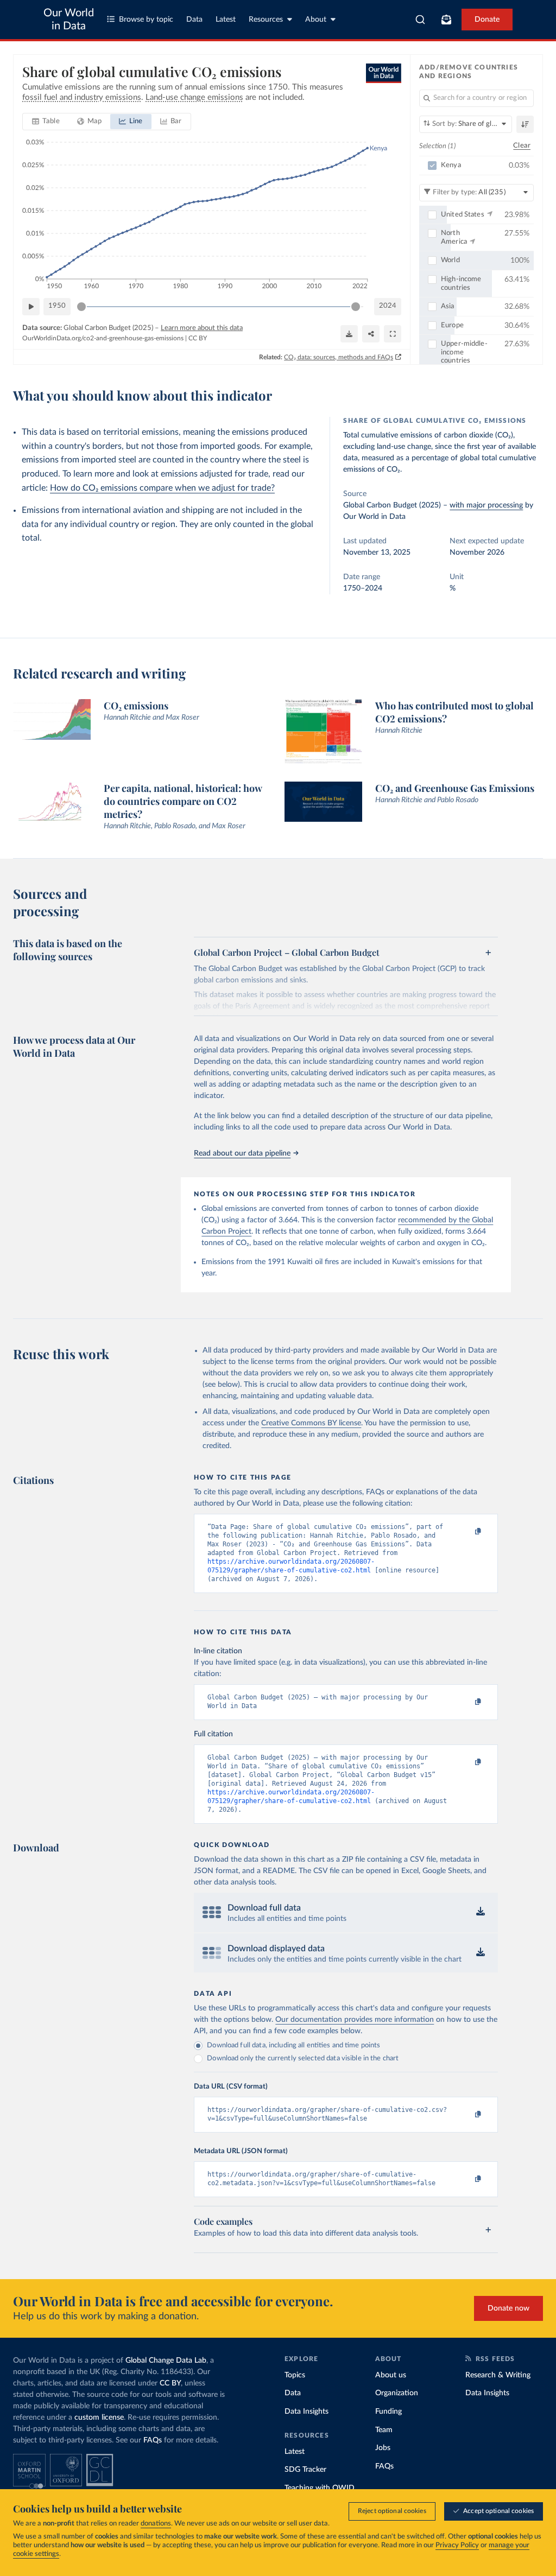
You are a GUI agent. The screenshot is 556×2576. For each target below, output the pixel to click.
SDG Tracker (305, 2470)
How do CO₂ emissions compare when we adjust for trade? (162, 488)
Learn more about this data (202, 328)
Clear (522, 146)
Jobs (383, 2448)
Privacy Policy (457, 2545)
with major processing (486, 505)
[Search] (421, 20)
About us (391, 2375)
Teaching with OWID (320, 2488)
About (316, 20)
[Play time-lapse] (31, 307)
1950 (57, 306)
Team (384, 2430)
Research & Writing (498, 2375)
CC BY (198, 338)
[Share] (371, 334)
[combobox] (421, 20)
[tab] (46, 122)
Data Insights (307, 2412)
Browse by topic (146, 20)
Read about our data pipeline (242, 1153)
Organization (397, 2393)
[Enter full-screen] (393, 334)
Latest (226, 20)
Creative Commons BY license (311, 1423)
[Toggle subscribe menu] (446, 20)
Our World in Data (69, 20)
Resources (266, 20)
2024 (388, 306)
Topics (295, 2375)
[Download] (349, 334)
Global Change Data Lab (166, 2361)
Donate (487, 20)
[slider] (81, 307)
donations (156, 2524)
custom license (99, 2418)
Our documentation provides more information (355, 2020)
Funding (388, 2412)
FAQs (153, 2440)
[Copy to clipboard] (467, 1532)
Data (194, 20)
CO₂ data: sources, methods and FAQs (339, 357)
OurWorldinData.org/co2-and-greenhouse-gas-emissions (103, 338)
